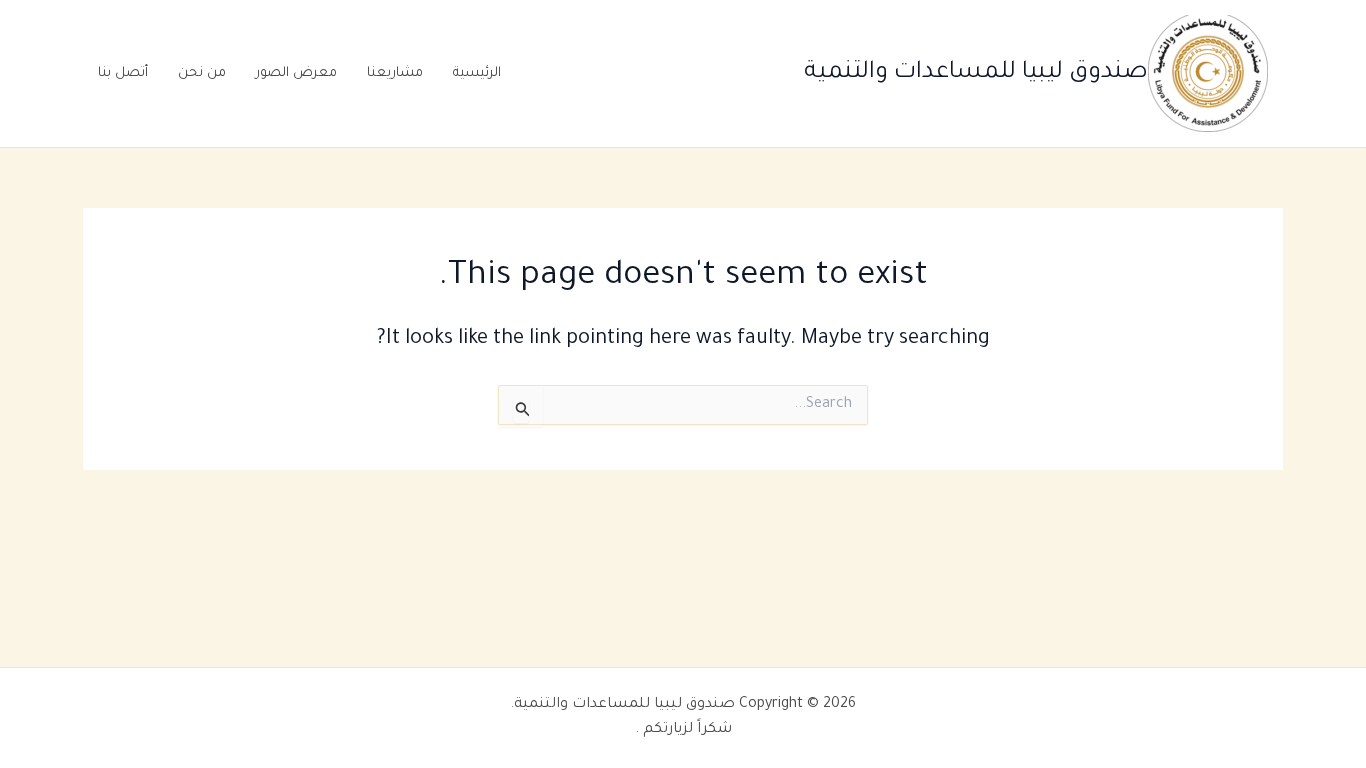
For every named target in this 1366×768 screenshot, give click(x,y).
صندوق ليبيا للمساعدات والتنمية (976, 73)
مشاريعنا (395, 73)
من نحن (202, 73)
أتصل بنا (123, 73)
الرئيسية (477, 73)
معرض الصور (296, 73)
